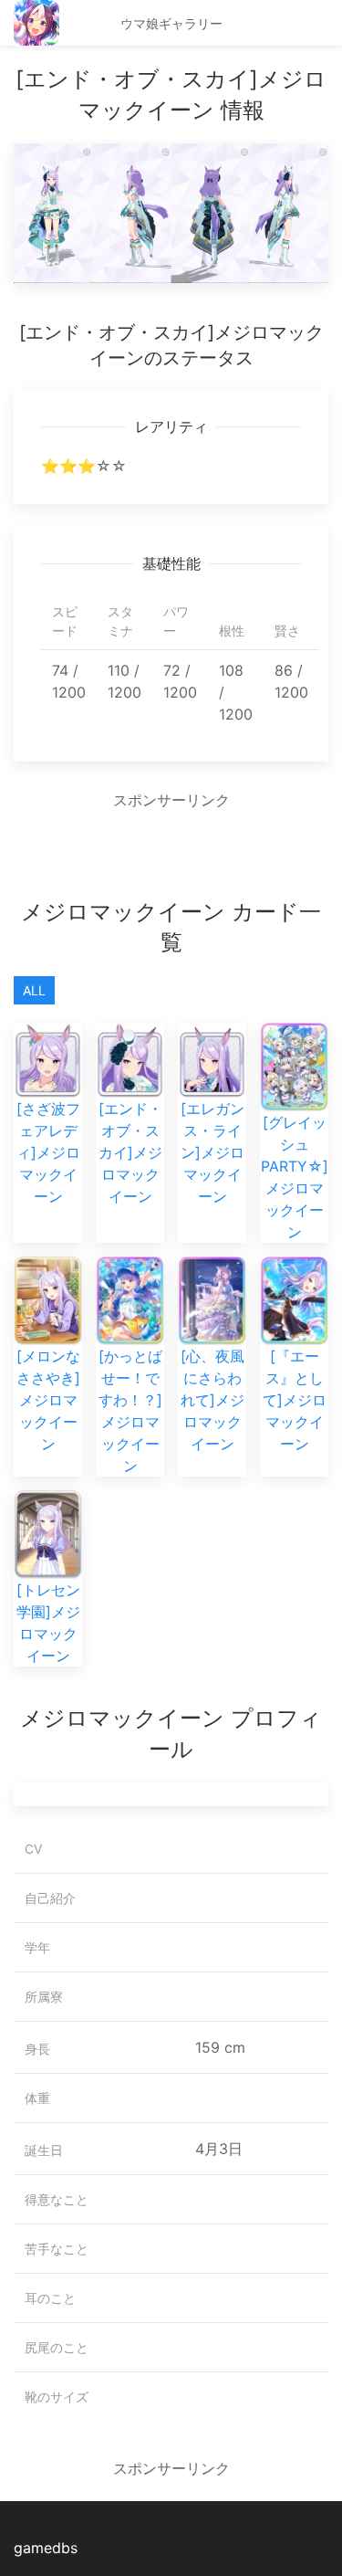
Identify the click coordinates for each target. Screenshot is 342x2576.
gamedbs (46, 2548)
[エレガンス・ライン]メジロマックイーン (212, 1152)
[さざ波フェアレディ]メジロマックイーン (48, 1152)
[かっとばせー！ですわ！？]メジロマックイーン (130, 1411)
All (34, 990)
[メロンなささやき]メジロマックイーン (48, 1400)
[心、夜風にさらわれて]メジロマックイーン (212, 1400)
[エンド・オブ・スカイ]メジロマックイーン (130, 1152)
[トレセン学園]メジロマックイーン (48, 1623)
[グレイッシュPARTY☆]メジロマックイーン (295, 1177)
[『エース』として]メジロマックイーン (295, 1400)
